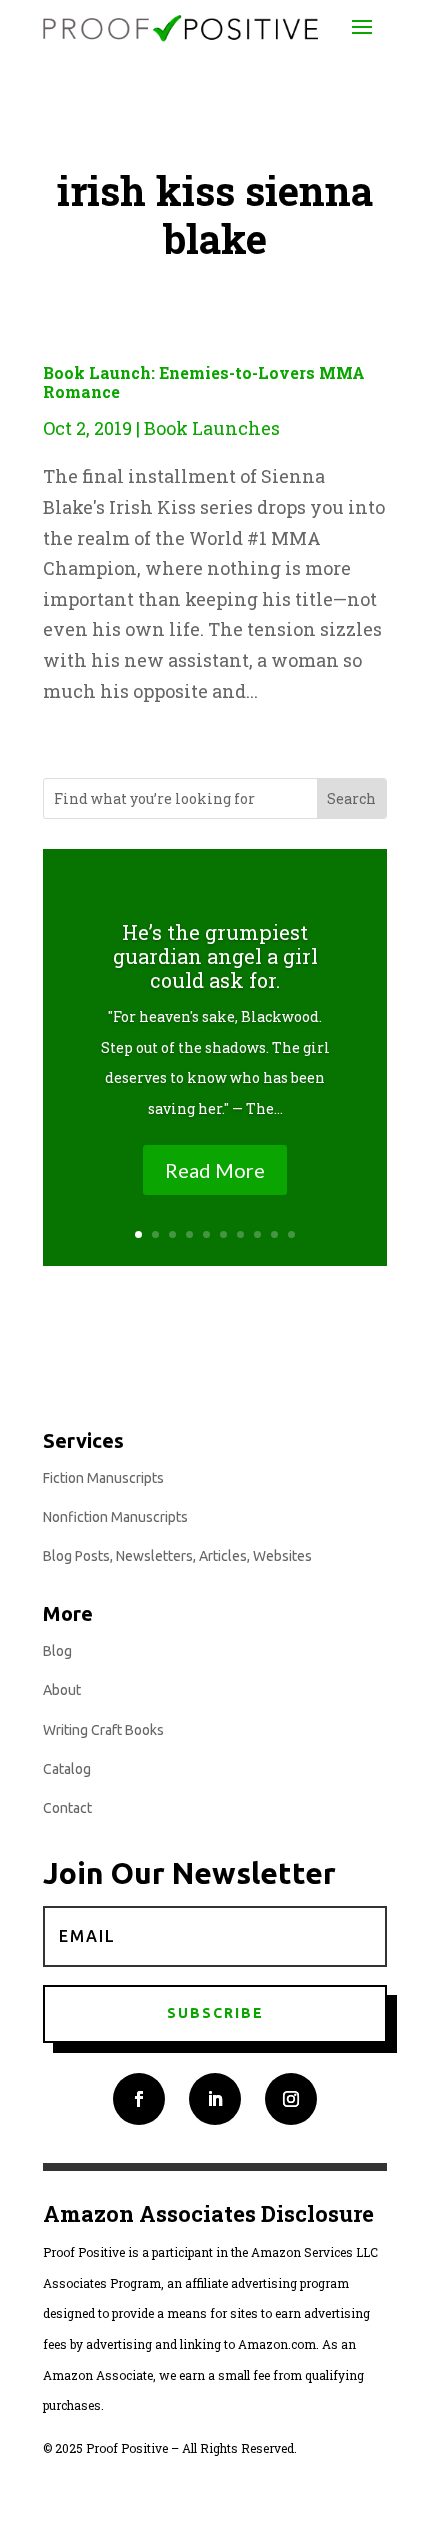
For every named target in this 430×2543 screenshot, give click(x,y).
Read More (215, 1170)
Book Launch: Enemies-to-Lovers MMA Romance (204, 382)
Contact (67, 1808)
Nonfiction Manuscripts (115, 1517)
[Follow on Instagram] (291, 2099)
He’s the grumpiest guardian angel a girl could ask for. (215, 956)
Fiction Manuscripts (103, 1478)
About (62, 1690)
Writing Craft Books (103, 1730)
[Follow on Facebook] (139, 2099)
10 (291, 1234)
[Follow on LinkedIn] (215, 2099)
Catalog (67, 1769)
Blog (57, 1651)
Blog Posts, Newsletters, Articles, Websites (177, 1556)
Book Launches (212, 428)
